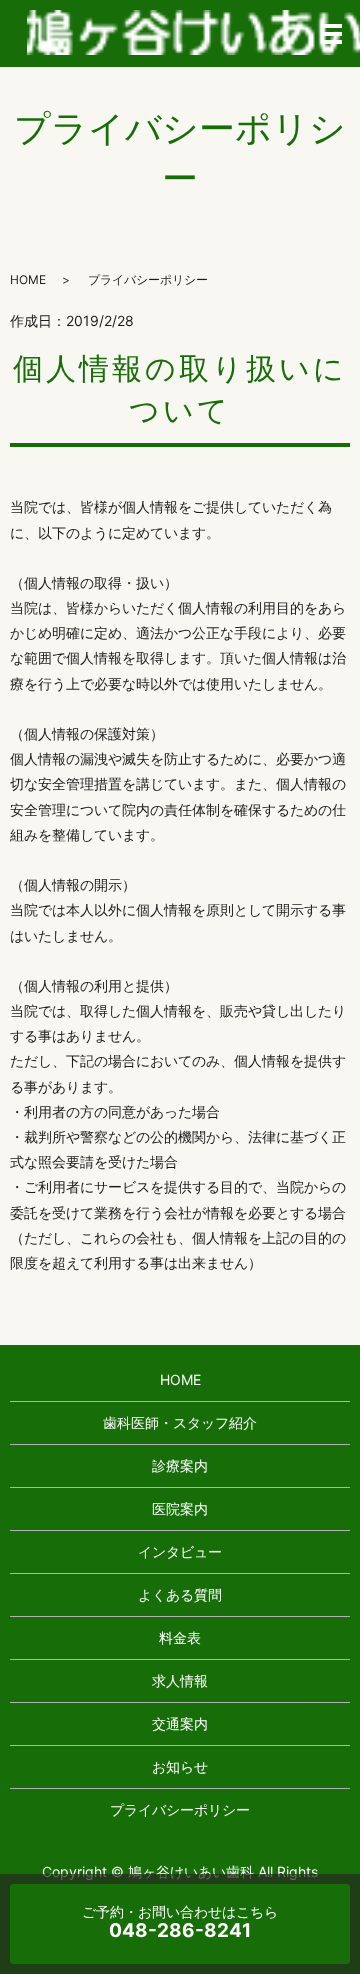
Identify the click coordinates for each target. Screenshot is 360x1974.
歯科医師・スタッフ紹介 (180, 1422)
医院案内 (180, 1508)
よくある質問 (180, 1594)
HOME (28, 279)
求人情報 (180, 1680)
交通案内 (180, 1723)
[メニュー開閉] (332, 34)
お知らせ (180, 1766)
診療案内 (180, 1465)
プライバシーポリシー (180, 1809)
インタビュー (180, 1551)
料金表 (180, 1637)
